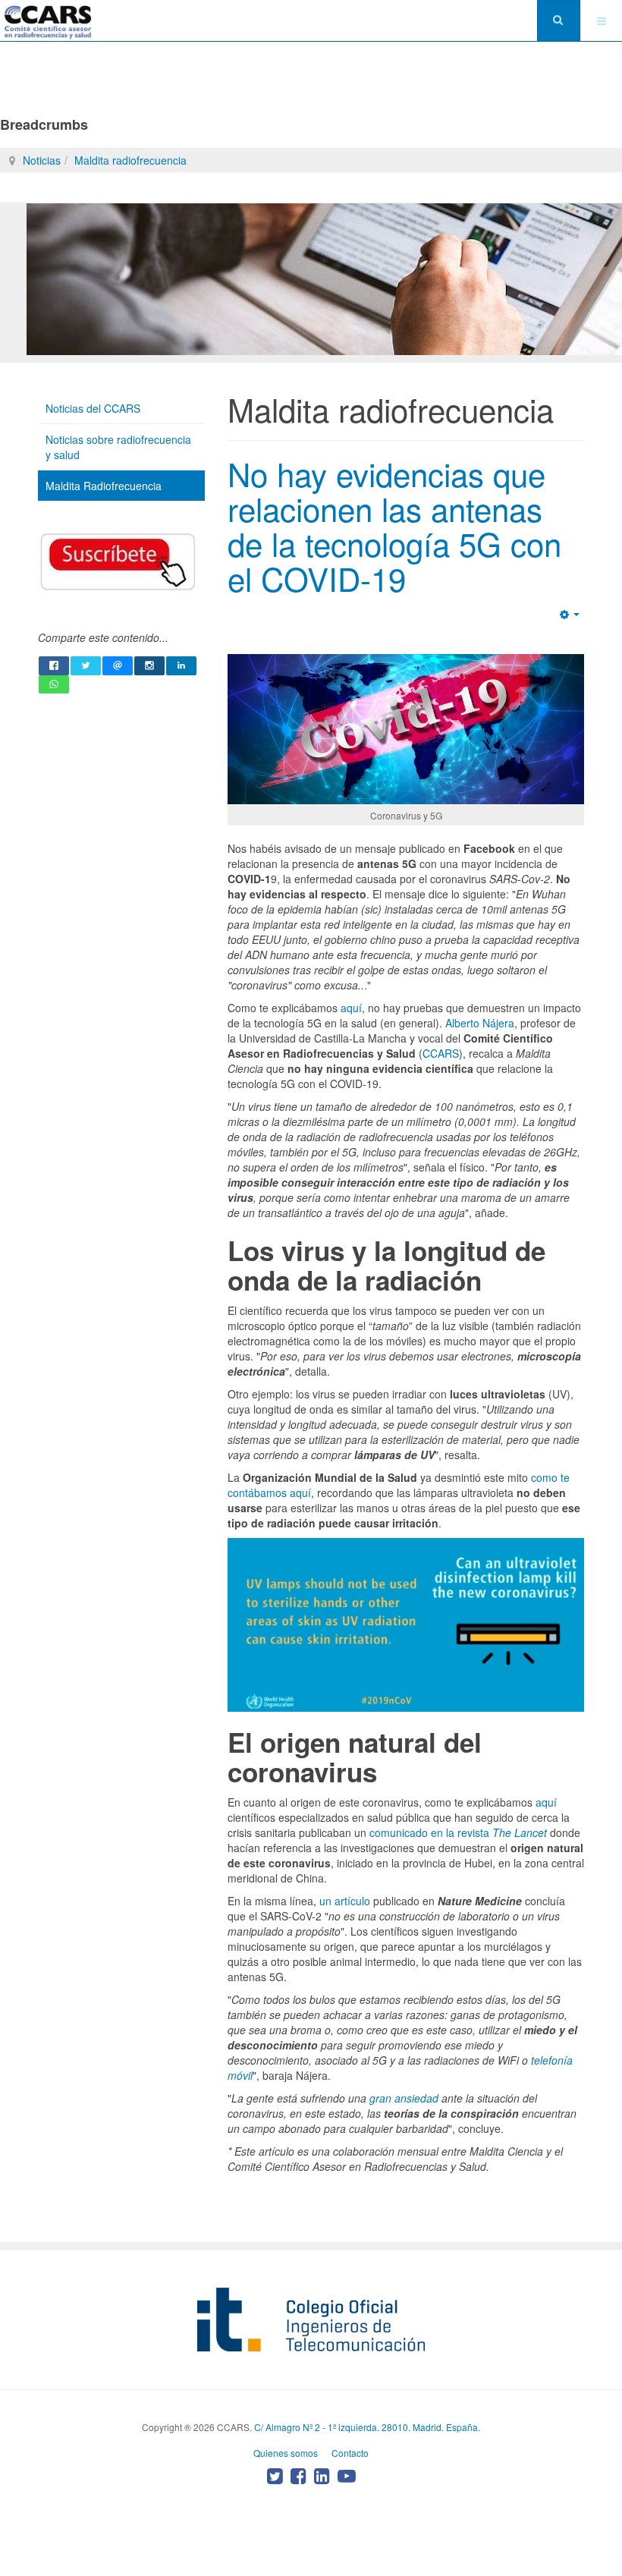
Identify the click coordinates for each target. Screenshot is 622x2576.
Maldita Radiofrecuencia (104, 486)
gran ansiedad (404, 2098)
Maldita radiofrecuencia (130, 160)
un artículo (345, 1901)
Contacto (350, 2453)
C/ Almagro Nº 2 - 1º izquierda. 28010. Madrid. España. (367, 2427)
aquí (351, 1008)
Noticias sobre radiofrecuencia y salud (118, 447)
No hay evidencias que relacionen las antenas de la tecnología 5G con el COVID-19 (394, 526)
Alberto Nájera (480, 1023)
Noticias (42, 160)
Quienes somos (286, 2453)
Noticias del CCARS (93, 408)
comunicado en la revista (458, 1832)
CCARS (441, 1053)
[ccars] (48, 22)
